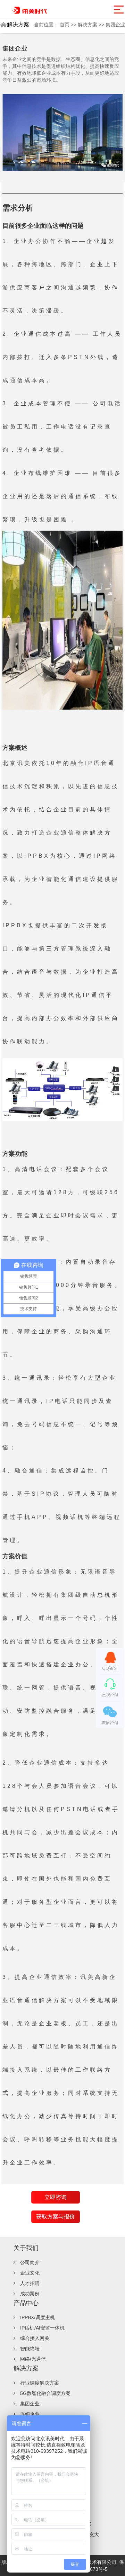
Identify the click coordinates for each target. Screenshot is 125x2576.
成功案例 (30, 2294)
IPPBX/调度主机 (37, 2317)
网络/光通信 (33, 2359)
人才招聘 (30, 2283)
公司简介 (30, 2262)
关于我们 (26, 2248)
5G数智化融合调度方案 (45, 2393)
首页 (65, 25)
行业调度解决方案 (40, 2383)
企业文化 (30, 2273)
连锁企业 (30, 2414)
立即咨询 (56, 2197)
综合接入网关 (35, 2338)
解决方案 (88, 25)
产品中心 (26, 2303)
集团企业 (115, 25)
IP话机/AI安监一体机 (42, 2328)
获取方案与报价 (56, 2217)
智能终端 (30, 2349)
